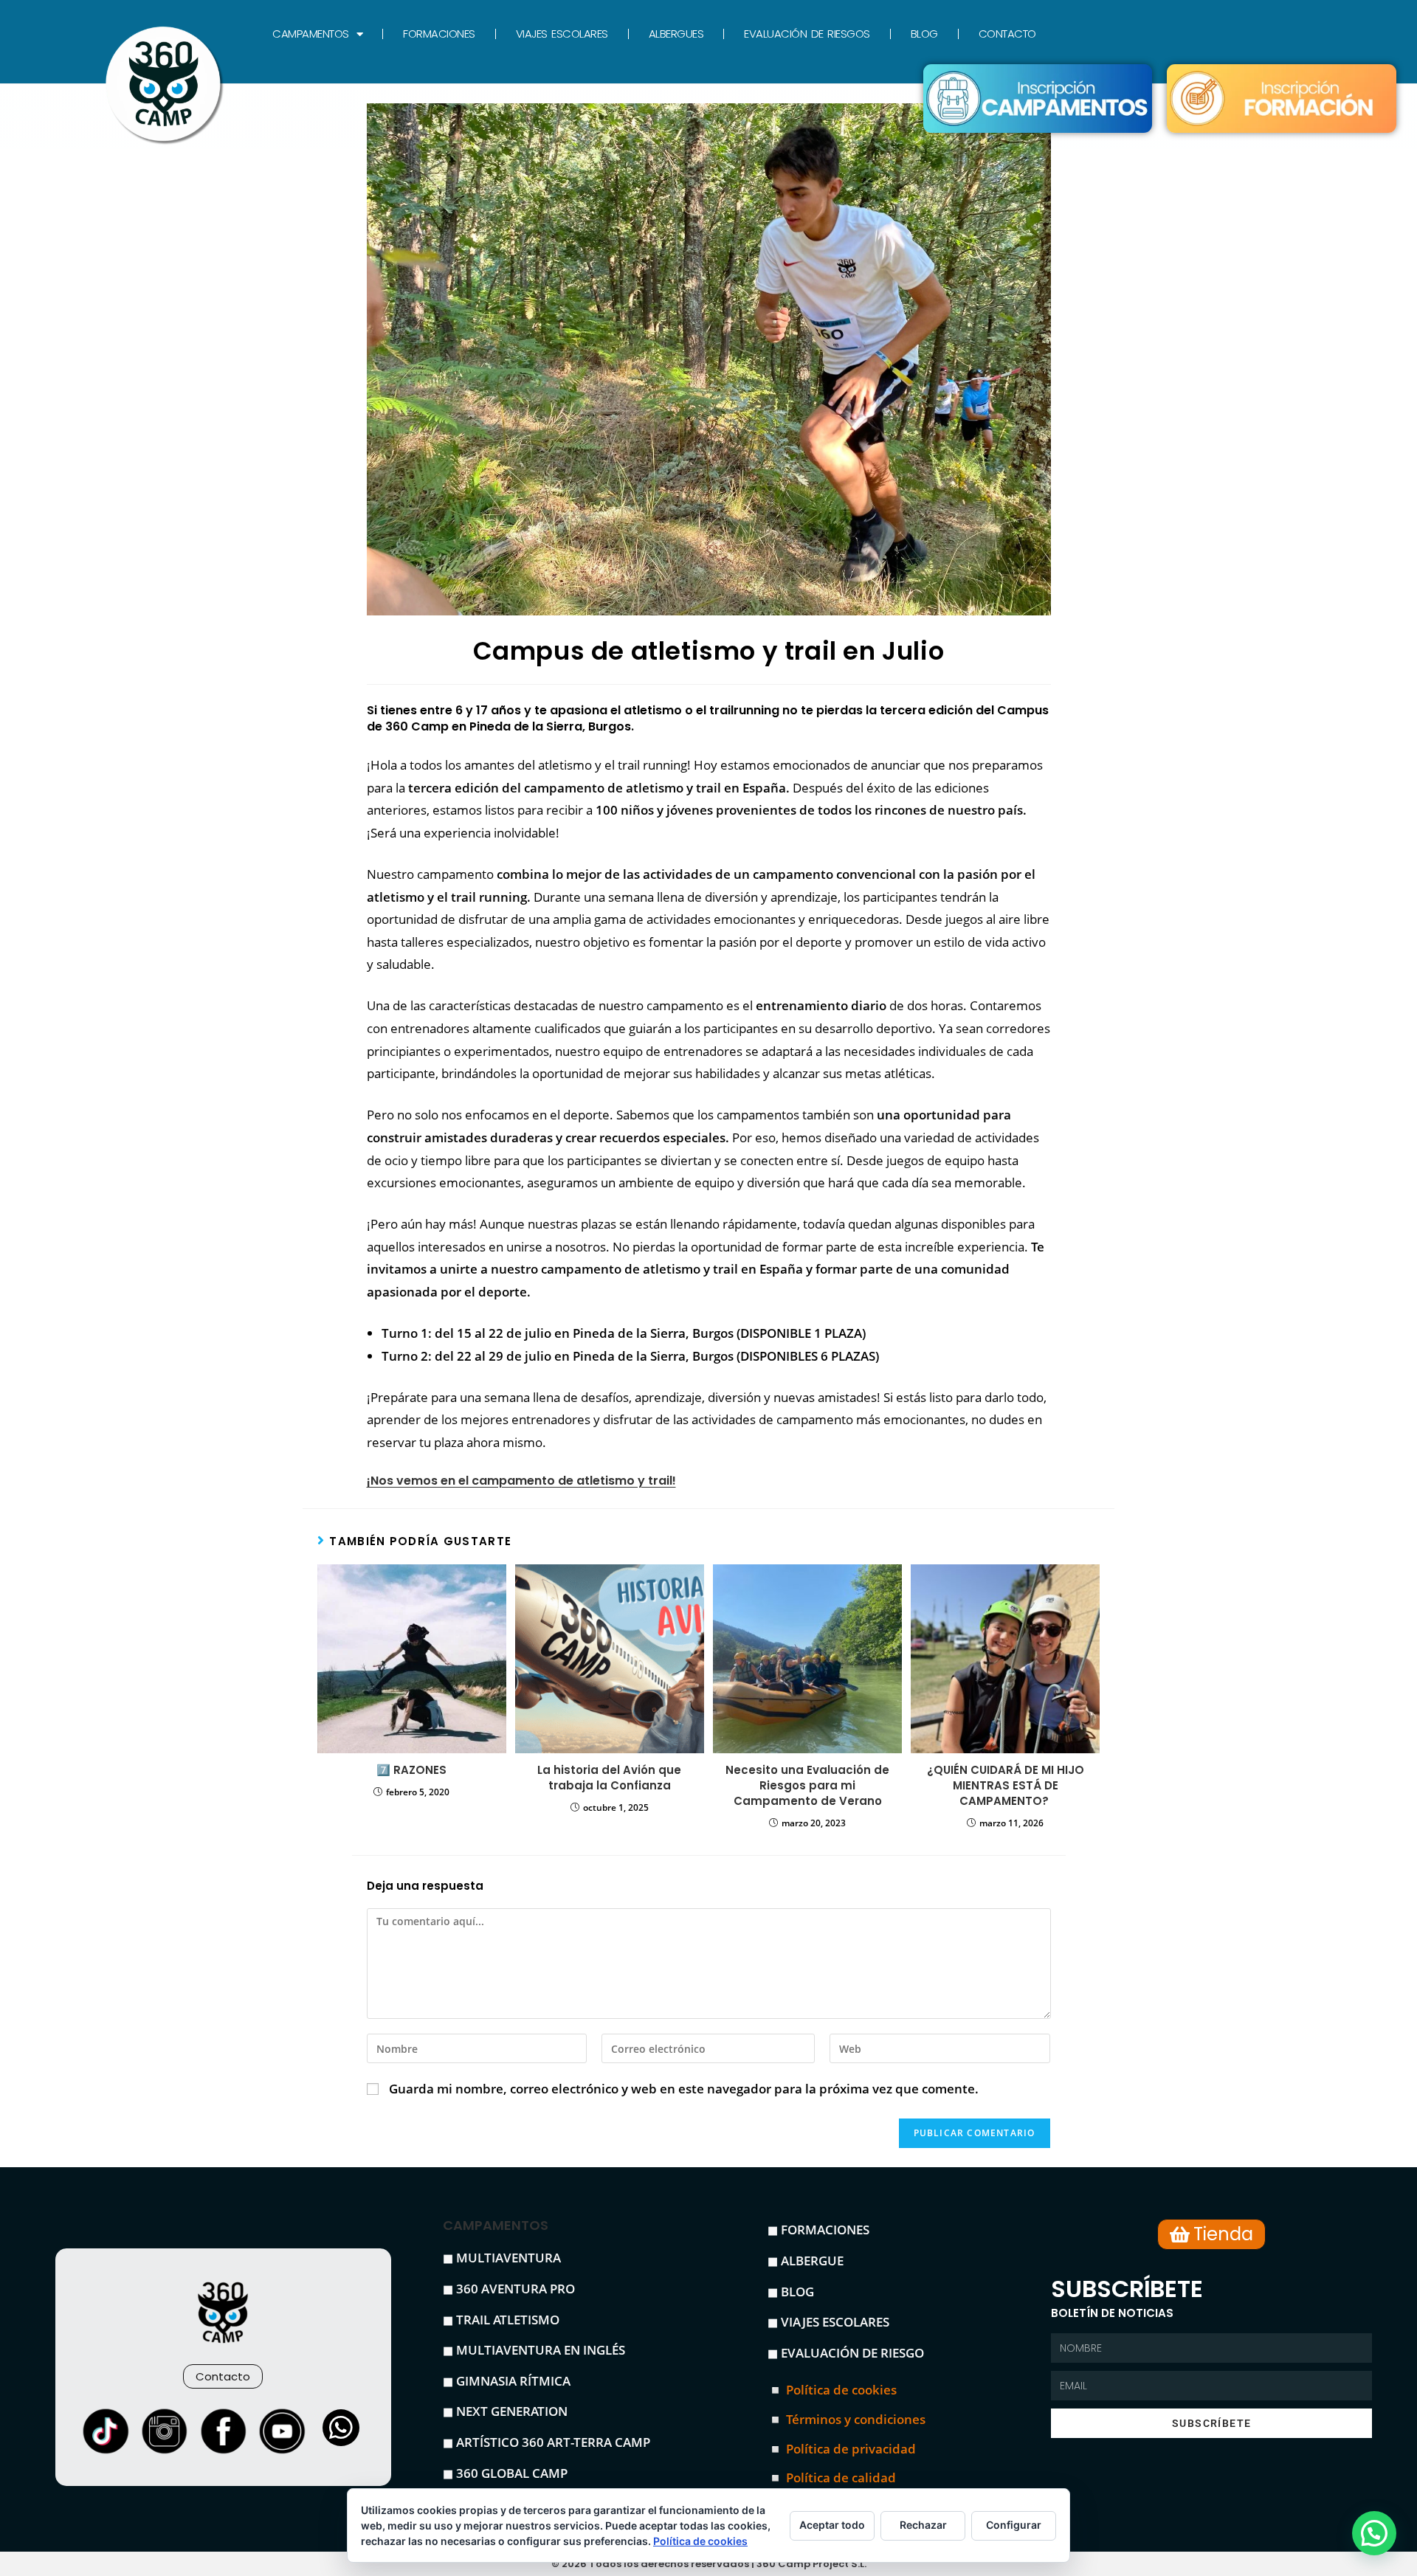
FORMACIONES (439, 34)
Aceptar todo (832, 2525)
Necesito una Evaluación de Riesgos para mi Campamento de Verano (807, 1785)
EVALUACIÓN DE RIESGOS (807, 34)
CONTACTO (1007, 34)
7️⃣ (411, 1770)
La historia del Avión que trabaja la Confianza (609, 1778)
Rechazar (923, 2525)
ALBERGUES (676, 34)
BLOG (924, 34)
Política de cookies (700, 2541)
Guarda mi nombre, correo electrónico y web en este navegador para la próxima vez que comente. (684, 2089)
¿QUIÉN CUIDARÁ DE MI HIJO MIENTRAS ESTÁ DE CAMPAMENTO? (1006, 1785)
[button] (1374, 2533)
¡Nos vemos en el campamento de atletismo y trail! (521, 1481)
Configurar (1014, 2525)
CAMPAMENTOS (311, 34)
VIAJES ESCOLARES (562, 34)
